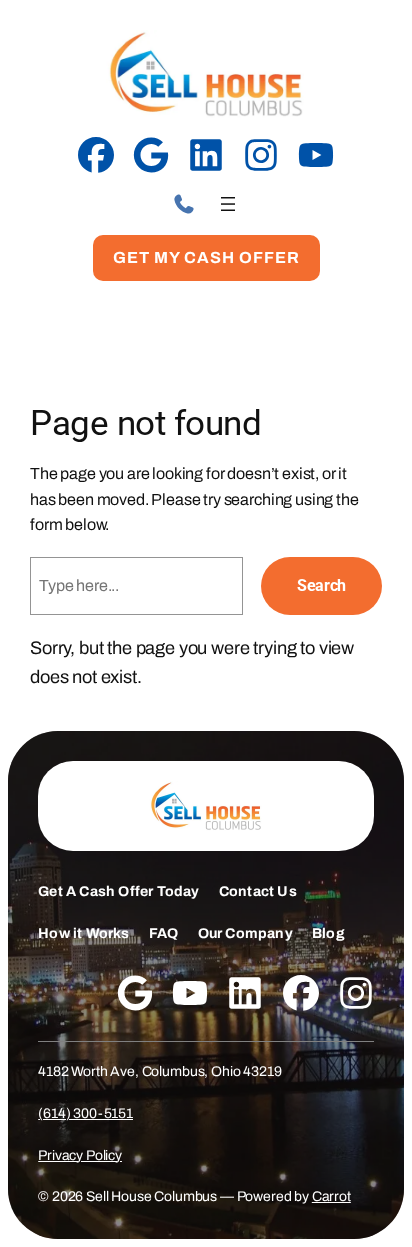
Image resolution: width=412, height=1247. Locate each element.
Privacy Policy (80, 1155)
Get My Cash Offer (206, 257)
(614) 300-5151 (85, 1113)
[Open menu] (228, 204)
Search (321, 585)
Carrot (331, 1196)
